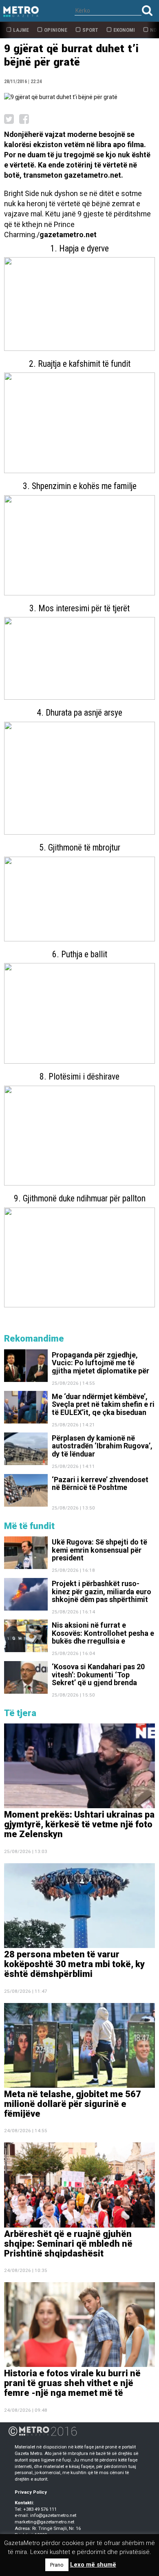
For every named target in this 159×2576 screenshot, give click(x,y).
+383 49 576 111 (40, 2509)
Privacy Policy (31, 2492)
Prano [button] (57, 2565)
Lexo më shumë (93, 2565)
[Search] (147, 10)
